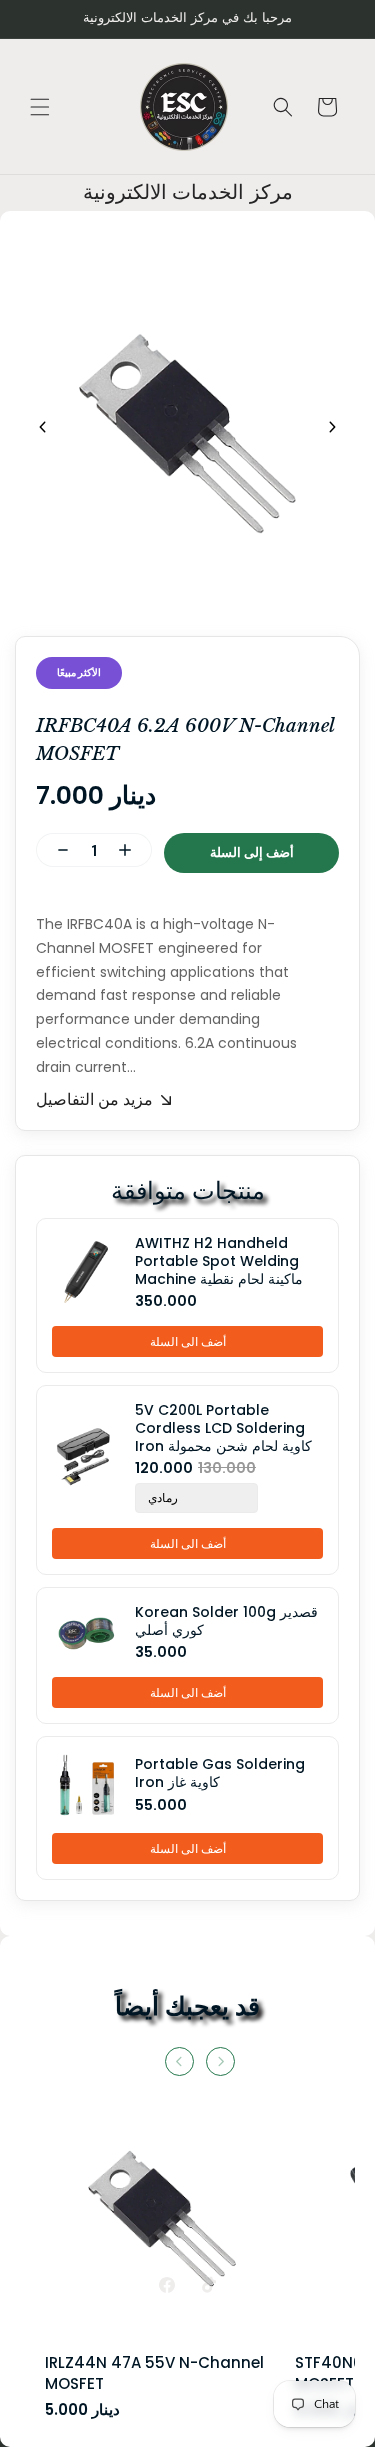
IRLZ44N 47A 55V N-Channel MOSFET (154, 2373)
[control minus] (55, 850)
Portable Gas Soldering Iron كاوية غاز (220, 1773)
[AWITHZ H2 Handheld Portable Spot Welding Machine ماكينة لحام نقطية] (91, 1272)
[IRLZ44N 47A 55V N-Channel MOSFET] (162, 2226)
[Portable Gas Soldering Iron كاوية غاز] (91, 1785)
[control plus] (133, 850)
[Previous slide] (43, 427)
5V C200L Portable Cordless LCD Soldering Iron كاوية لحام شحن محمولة (223, 1428)
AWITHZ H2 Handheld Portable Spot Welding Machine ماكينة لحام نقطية (219, 1261)
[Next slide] (332, 427)
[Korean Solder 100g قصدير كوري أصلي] (91, 1632)
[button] (40, 107)
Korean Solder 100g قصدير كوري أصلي (226, 1621)
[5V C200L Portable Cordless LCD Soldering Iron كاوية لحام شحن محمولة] (91, 1457)
